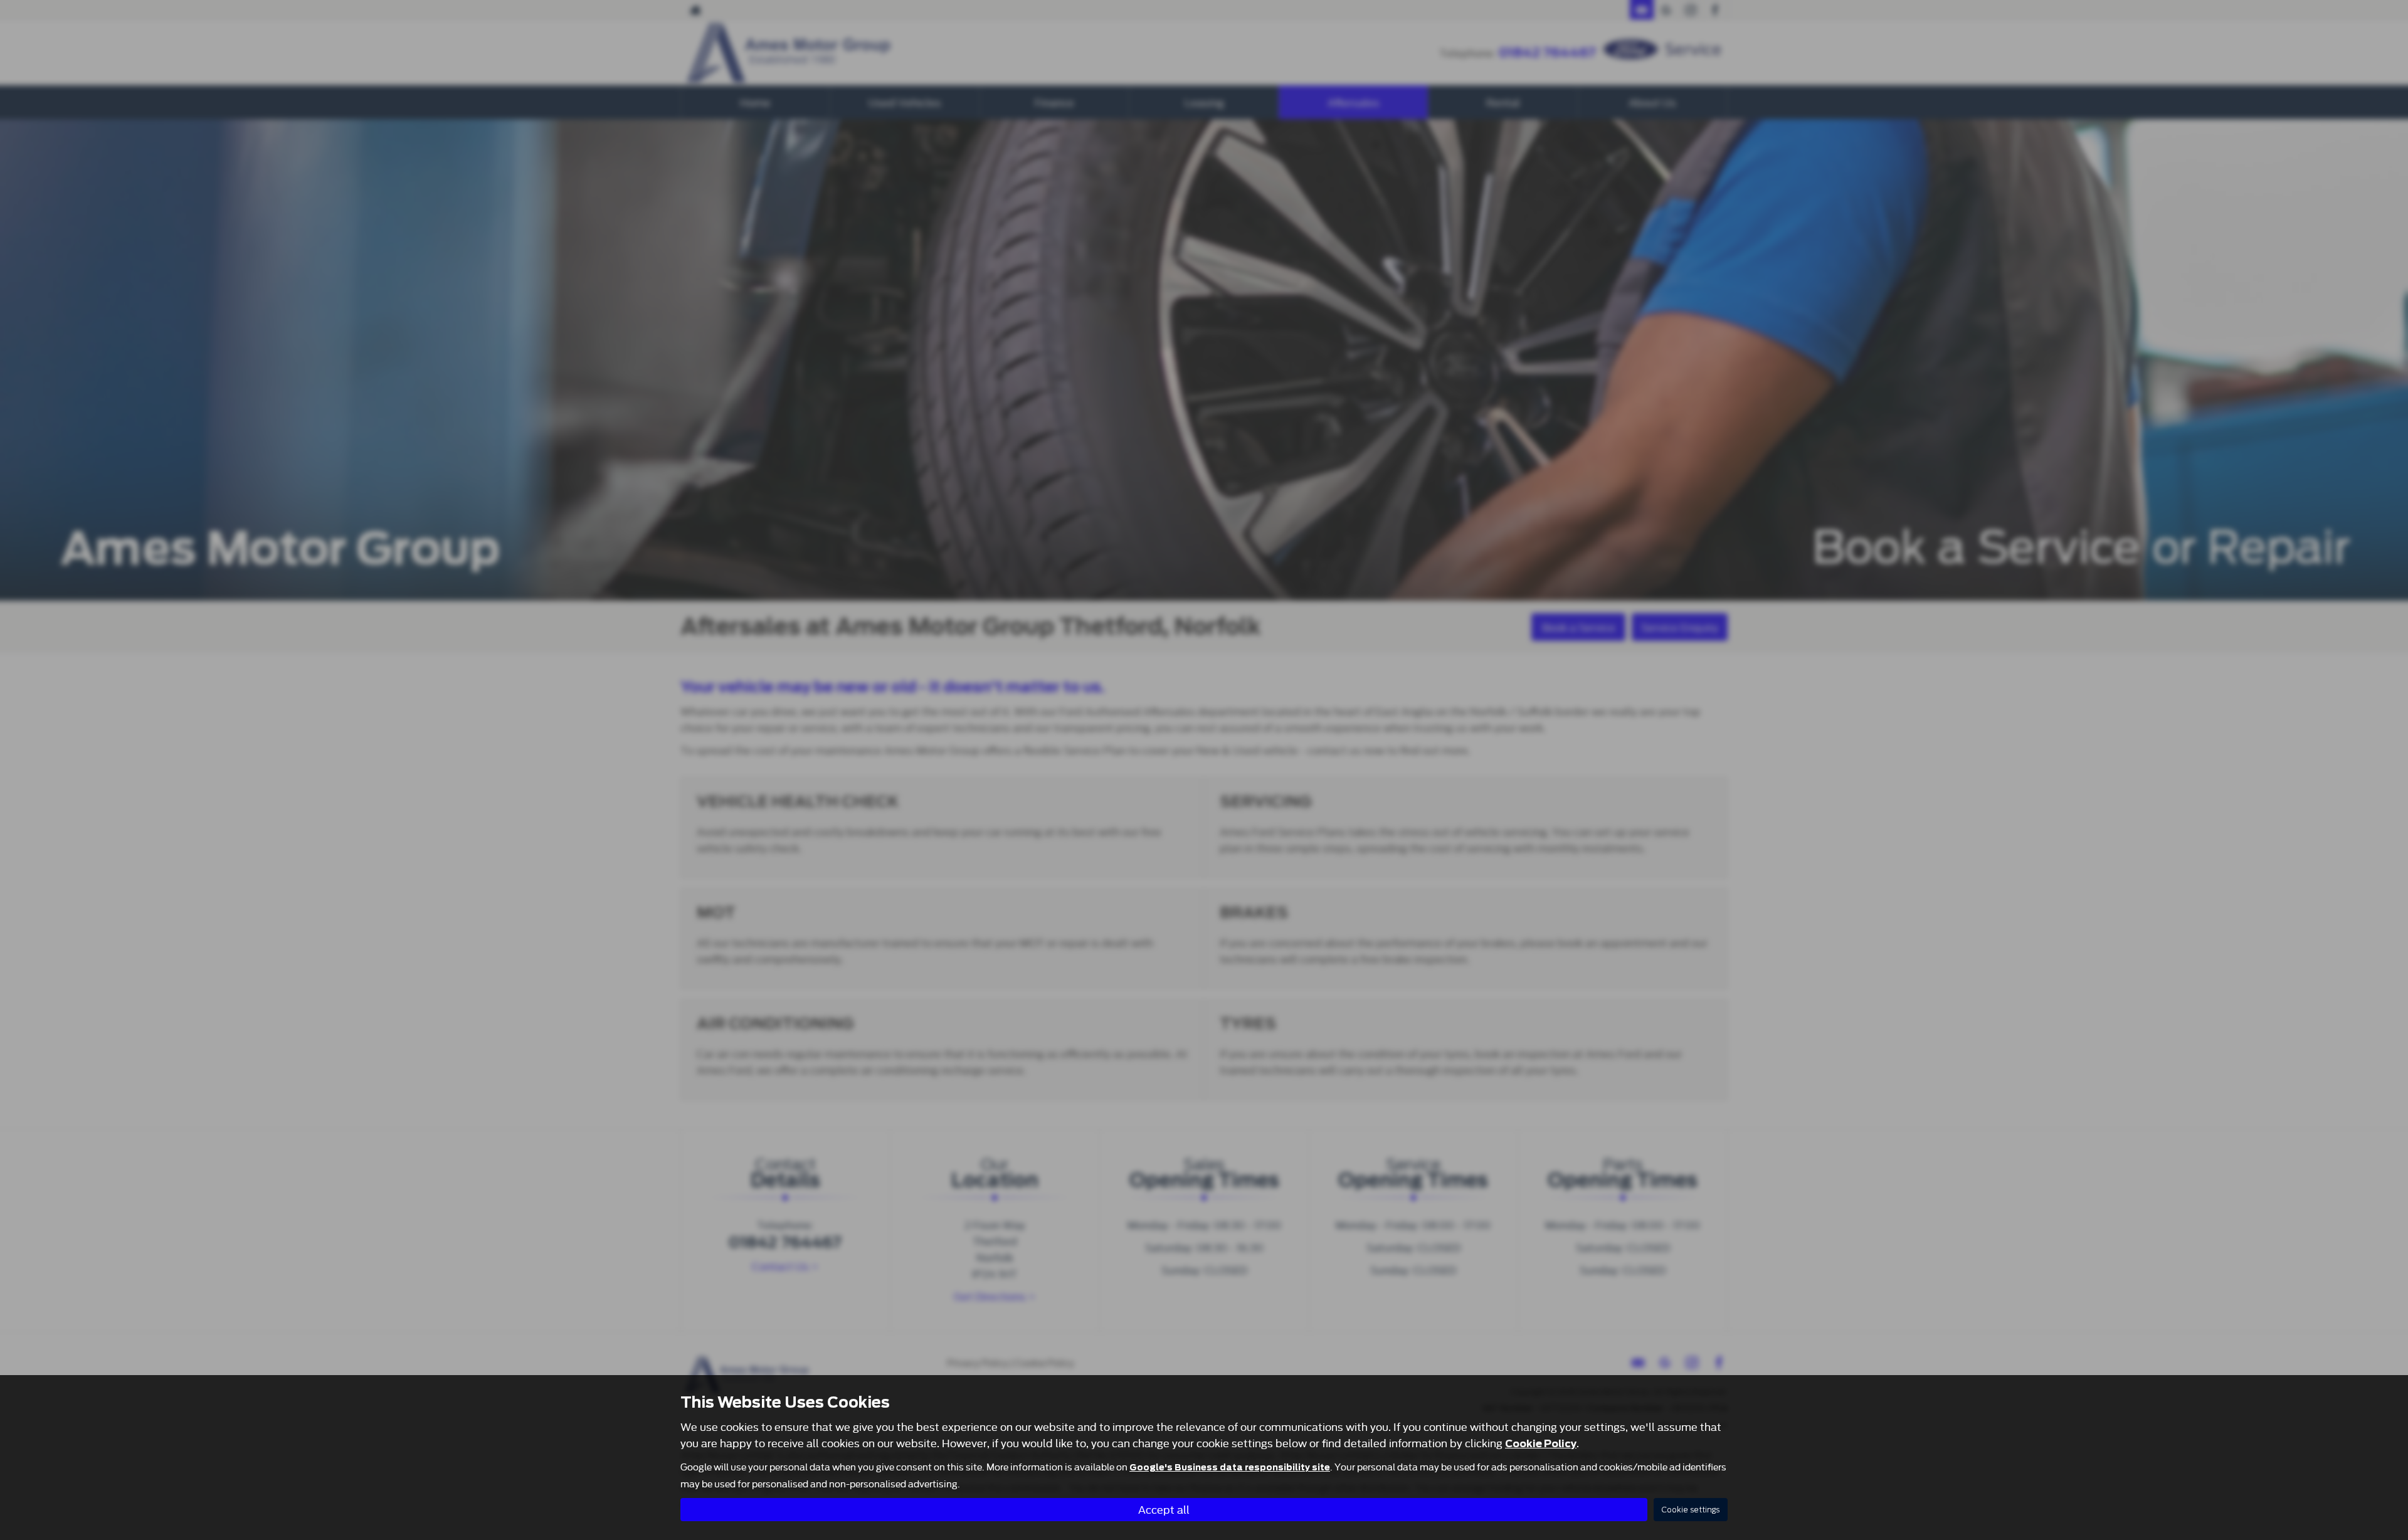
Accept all (1164, 1509)
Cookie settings (1691, 1510)
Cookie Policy (1541, 1444)
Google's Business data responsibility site (1230, 1467)
